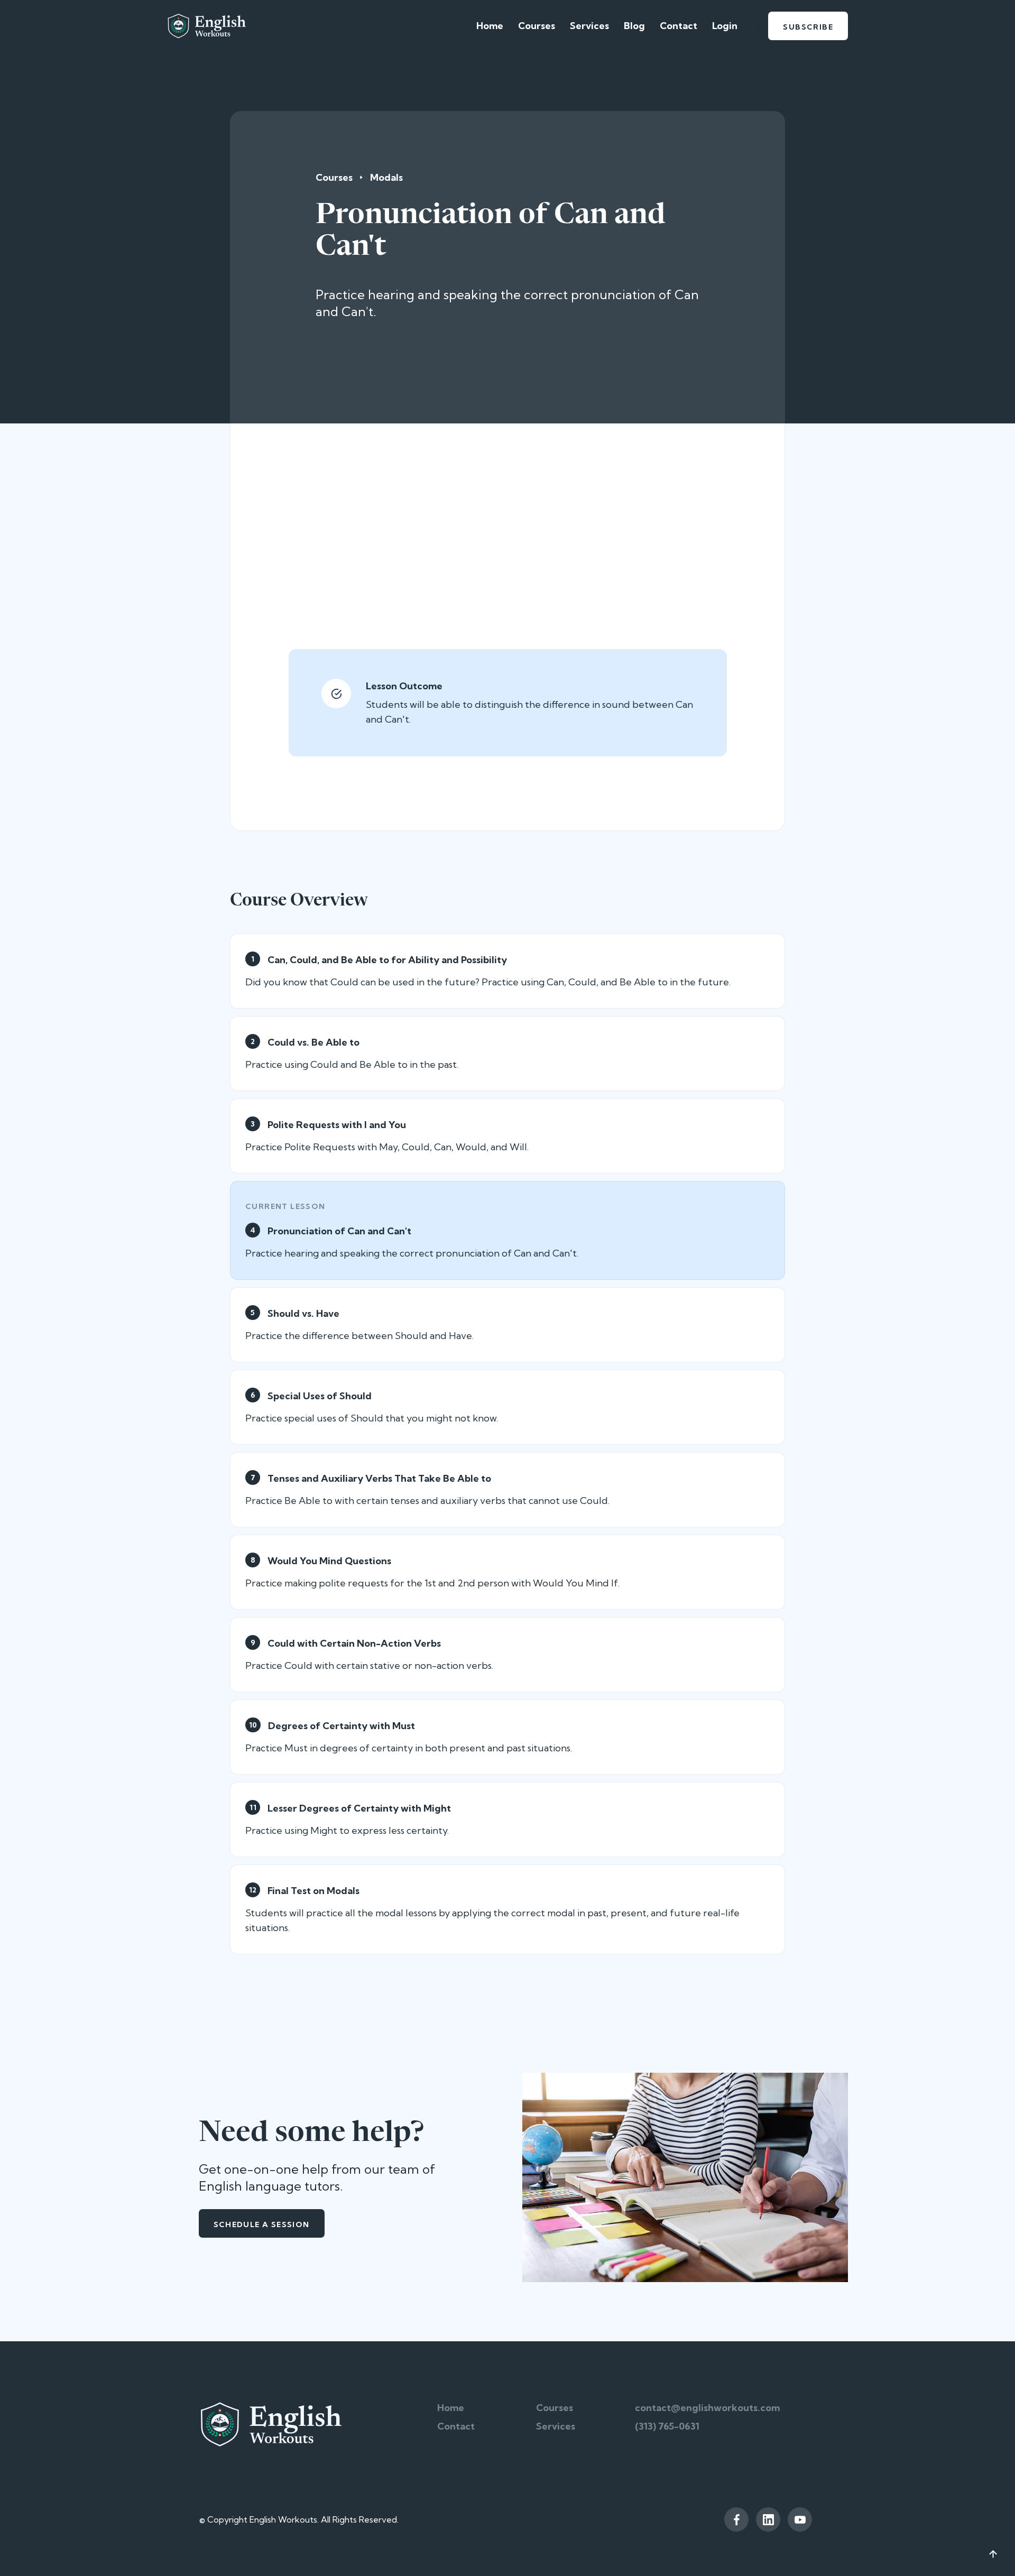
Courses (537, 26)
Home (490, 26)
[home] (206, 26)
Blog (634, 26)
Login (725, 26)
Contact (679, 26)
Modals (386, 177)
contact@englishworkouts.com (707, 2408)
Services (589, 26)
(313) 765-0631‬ (667, 2426)
